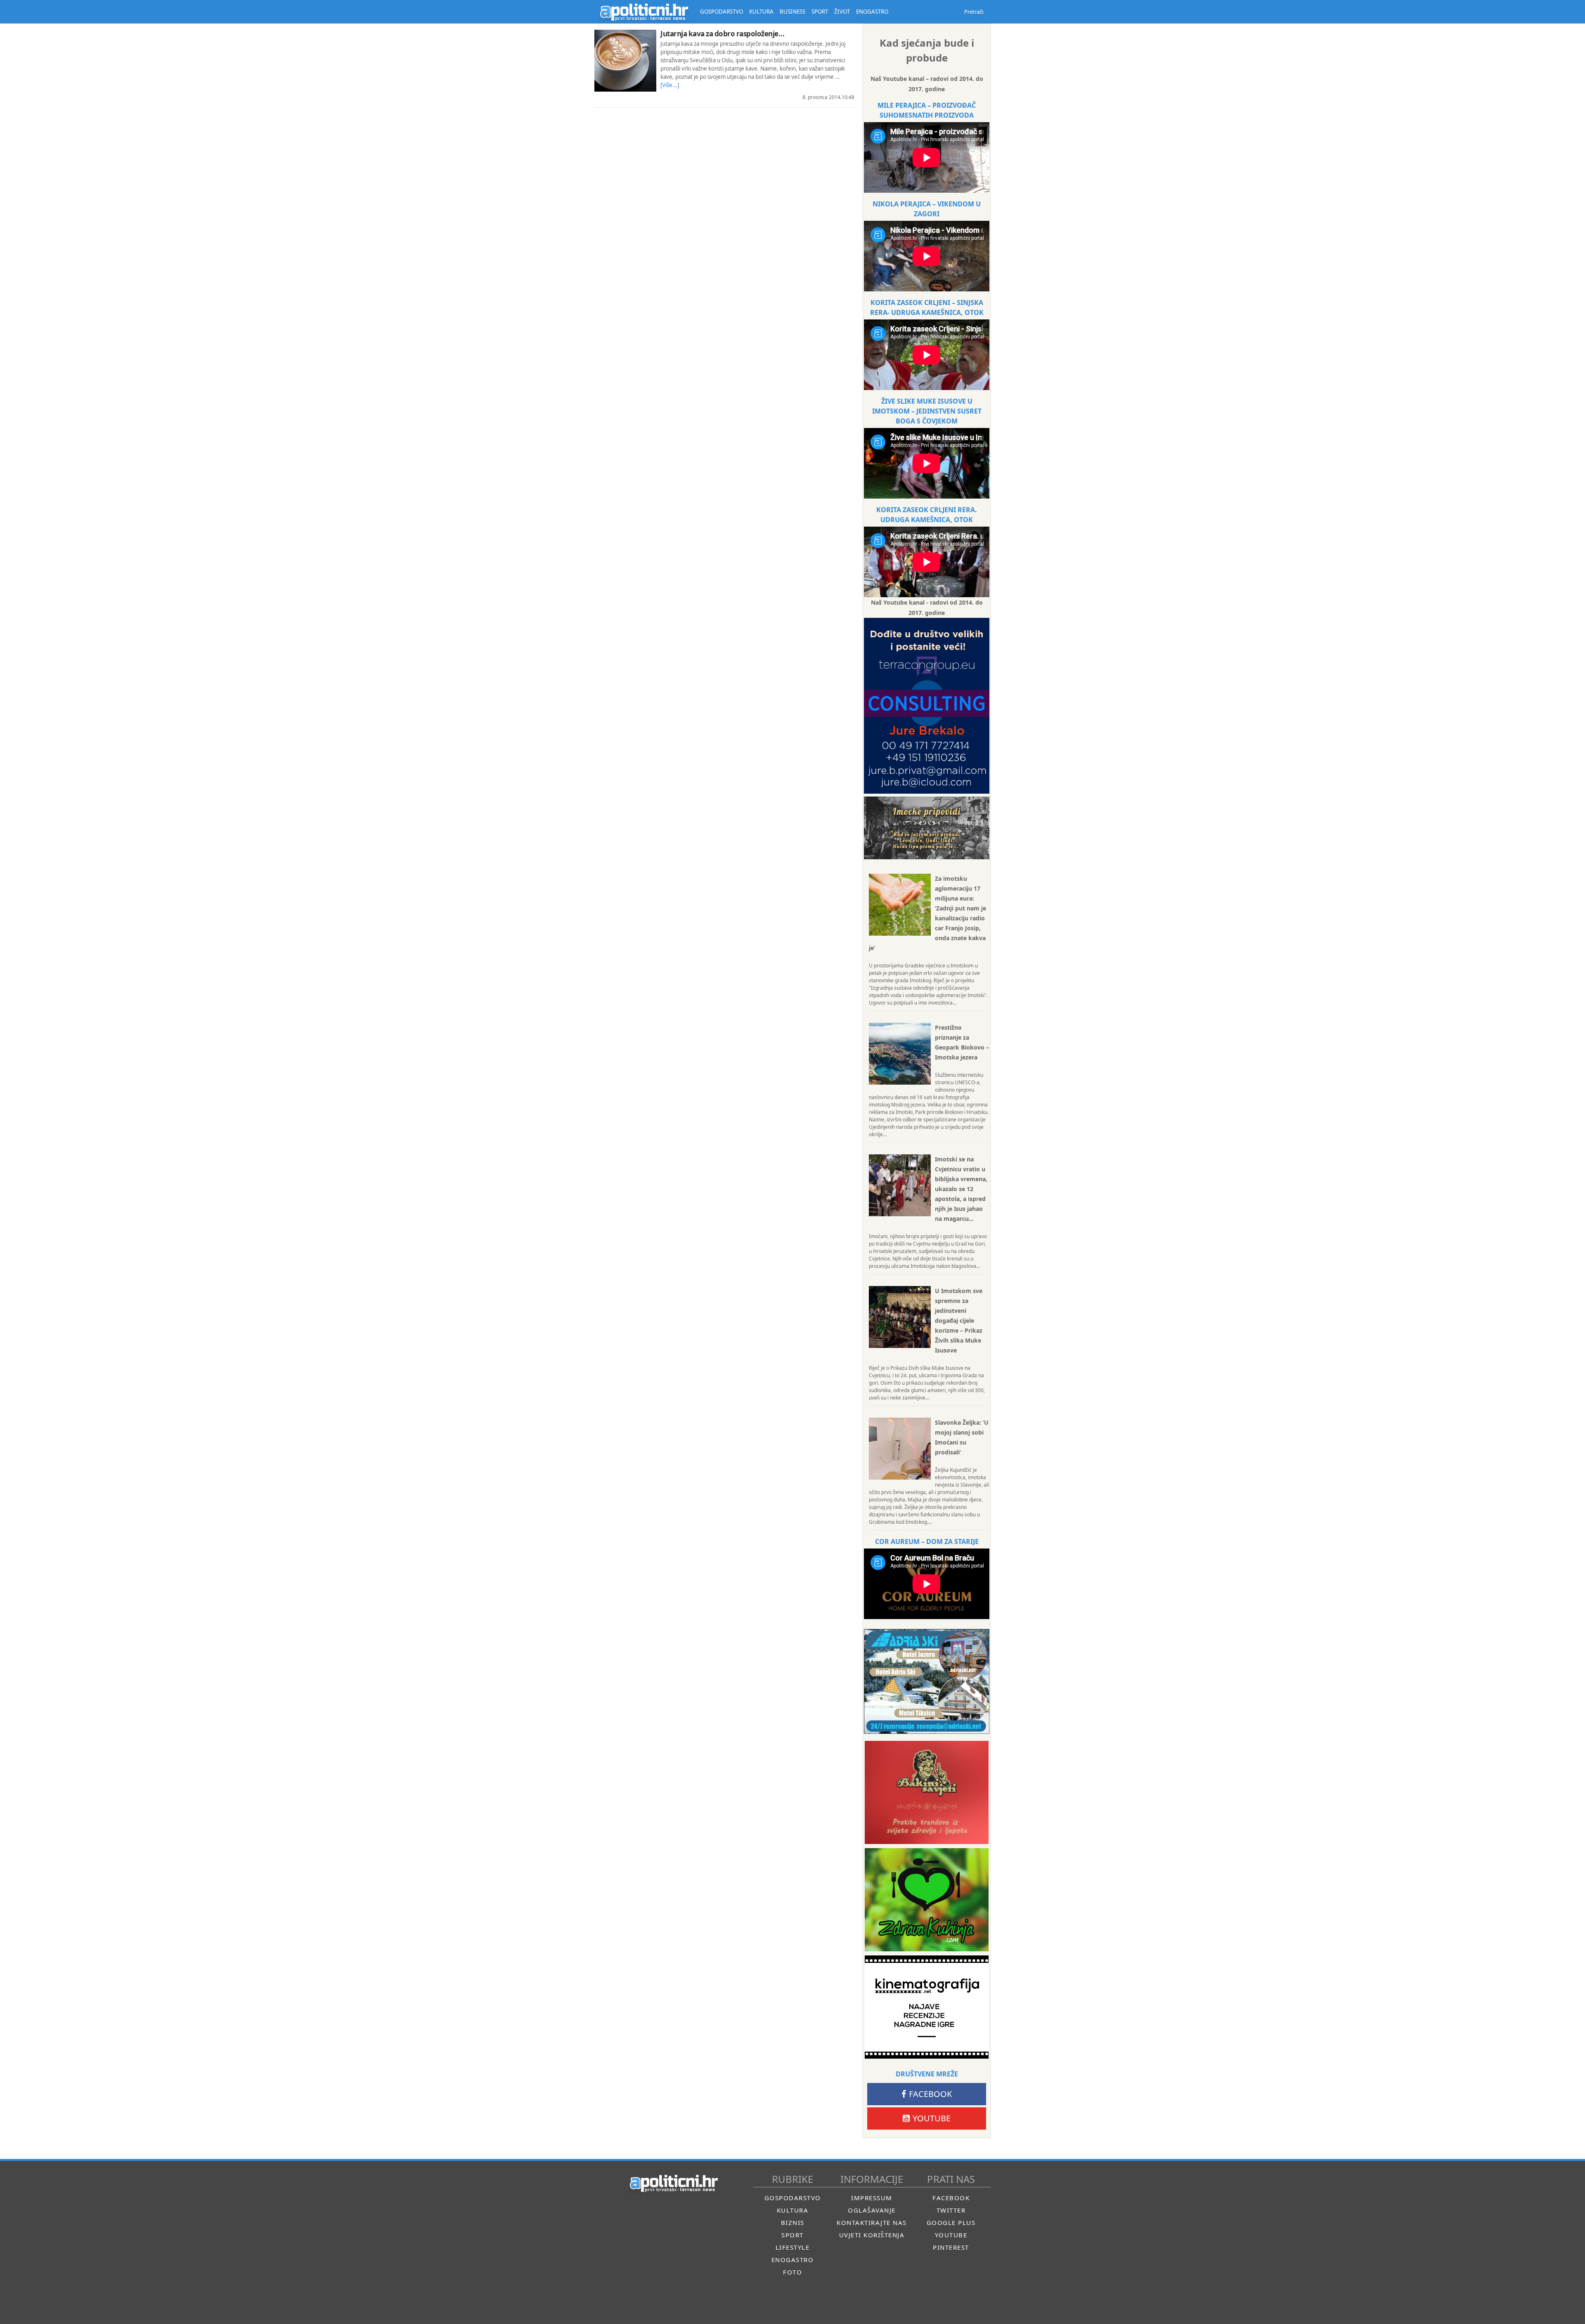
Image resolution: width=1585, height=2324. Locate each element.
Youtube (932, 2118)
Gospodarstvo (793, 2198)
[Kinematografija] (927, 2007)
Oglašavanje (872, 2210)
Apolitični (644, 12)
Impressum (872, 2198)
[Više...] (670, 85)
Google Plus (951, 2222)
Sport (792, 2235)
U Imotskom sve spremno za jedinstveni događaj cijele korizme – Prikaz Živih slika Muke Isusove (959, 1320)
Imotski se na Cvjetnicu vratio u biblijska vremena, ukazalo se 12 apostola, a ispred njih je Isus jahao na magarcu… (961, 1189)
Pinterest (951, 2247)
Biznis (793, 2222)
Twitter (951, 2210)
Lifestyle (793, 2247)
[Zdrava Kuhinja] (927, 1900)
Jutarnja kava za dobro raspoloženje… (722, 34)
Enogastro (793, 2260)
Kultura (793, 2210)
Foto (792, 2272)
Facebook (930, 2094)
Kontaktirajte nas (872, 2222)
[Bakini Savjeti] (927, 1792)
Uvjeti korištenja (872, 2235)
